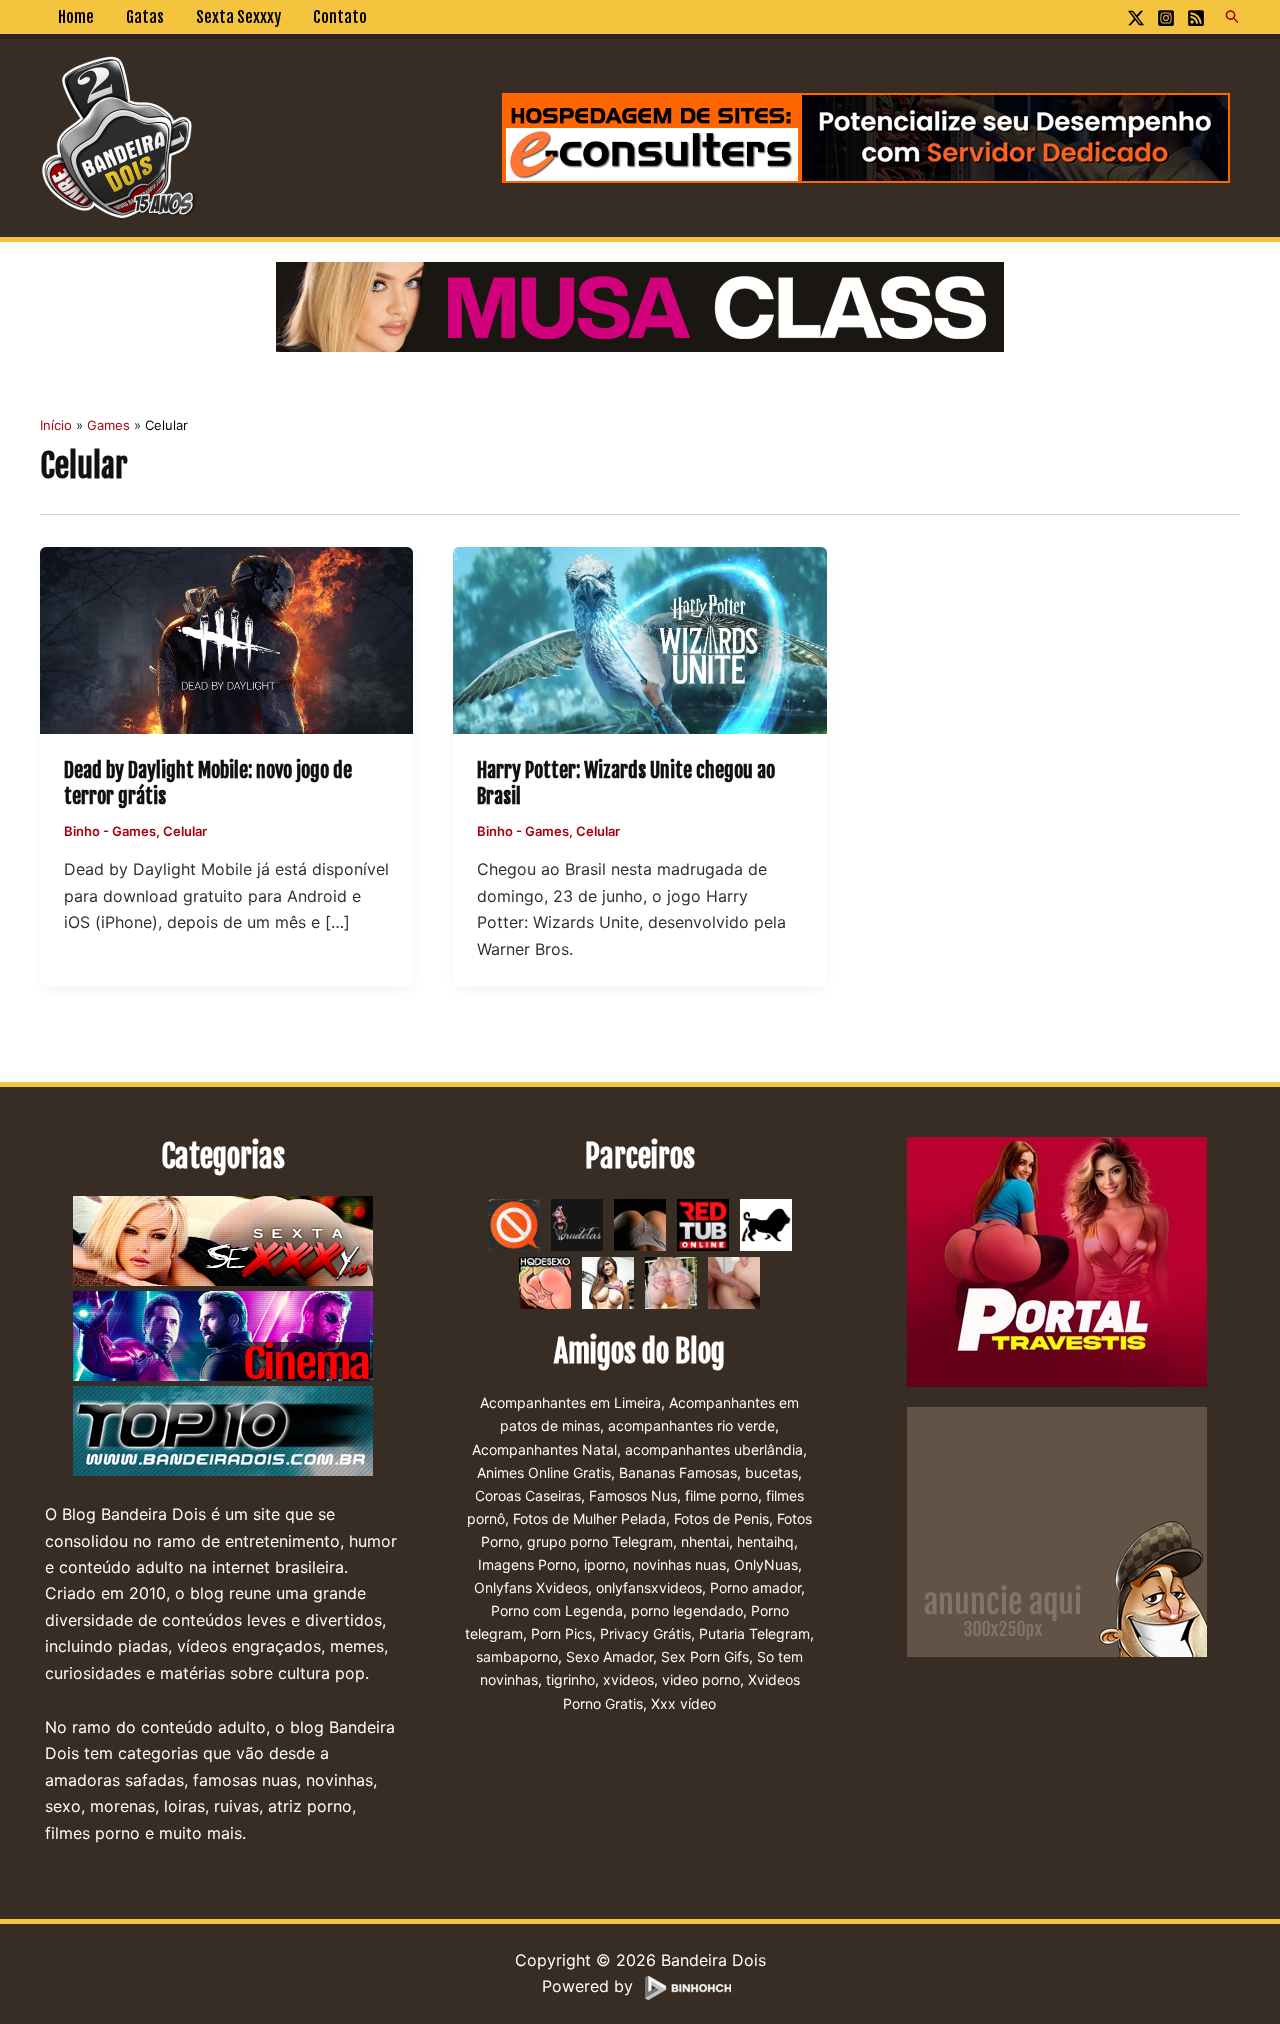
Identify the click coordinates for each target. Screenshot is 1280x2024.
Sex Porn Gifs (705, 1656)
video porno (701, 1679)
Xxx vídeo (683, 1703)
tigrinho (570, 1679)
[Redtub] (703, 1224)
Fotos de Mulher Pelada (589, 1518)
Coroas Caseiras (528, 1495)
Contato (340, 17)
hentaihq (765, 1541)
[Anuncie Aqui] (1057, 1531)
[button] (1233, 17)
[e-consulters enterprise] (866, 136)
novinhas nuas (679, 1564)
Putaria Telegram (754, 1633)
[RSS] (1196, 18)
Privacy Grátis (645, 1633)
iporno (604, 1564)
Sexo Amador (609, 1656)
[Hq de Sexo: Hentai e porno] (545, 1282)
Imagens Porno (527, 1564)
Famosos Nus (633, 1495)
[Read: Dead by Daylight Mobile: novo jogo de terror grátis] (226, 639)
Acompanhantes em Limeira (570, 1402)
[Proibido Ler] (514, 1224)
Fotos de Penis (721, 1518)
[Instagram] (1166, 18)
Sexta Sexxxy (238, 17)
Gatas (145, 17)
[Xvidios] (608, 1282)
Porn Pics (561, 1633)
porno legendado (687, 1610)
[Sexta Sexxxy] (223, 1242)
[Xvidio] (734, 1282)
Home (76, 17)
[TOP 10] (223, 1432)
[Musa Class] (640, 305)
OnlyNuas (766, 1564)
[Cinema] (223, 1337)
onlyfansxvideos (649, 1587)
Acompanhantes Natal (544, 1449)
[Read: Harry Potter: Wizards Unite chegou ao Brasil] (639, 639)
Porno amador (755, 1587)
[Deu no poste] (766, 1224)
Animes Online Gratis (544, 1472)
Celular (185, 831)
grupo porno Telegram (600, 1541)
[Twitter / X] (1136, 18)
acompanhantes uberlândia (714, 1449)
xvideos (628, 1679)
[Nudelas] (577, 1224)
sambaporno (517, 1656)
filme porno (721, 1495)
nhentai (705, 1541)
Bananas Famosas (678, 1472)
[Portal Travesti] (1057, 1261)
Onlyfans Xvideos (531, 1587)
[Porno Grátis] (671, 1282)
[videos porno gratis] (640, 1224)
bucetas (771, 1472)
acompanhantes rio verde (691, 1425)
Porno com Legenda (557, 1610)
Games (134, 831)
